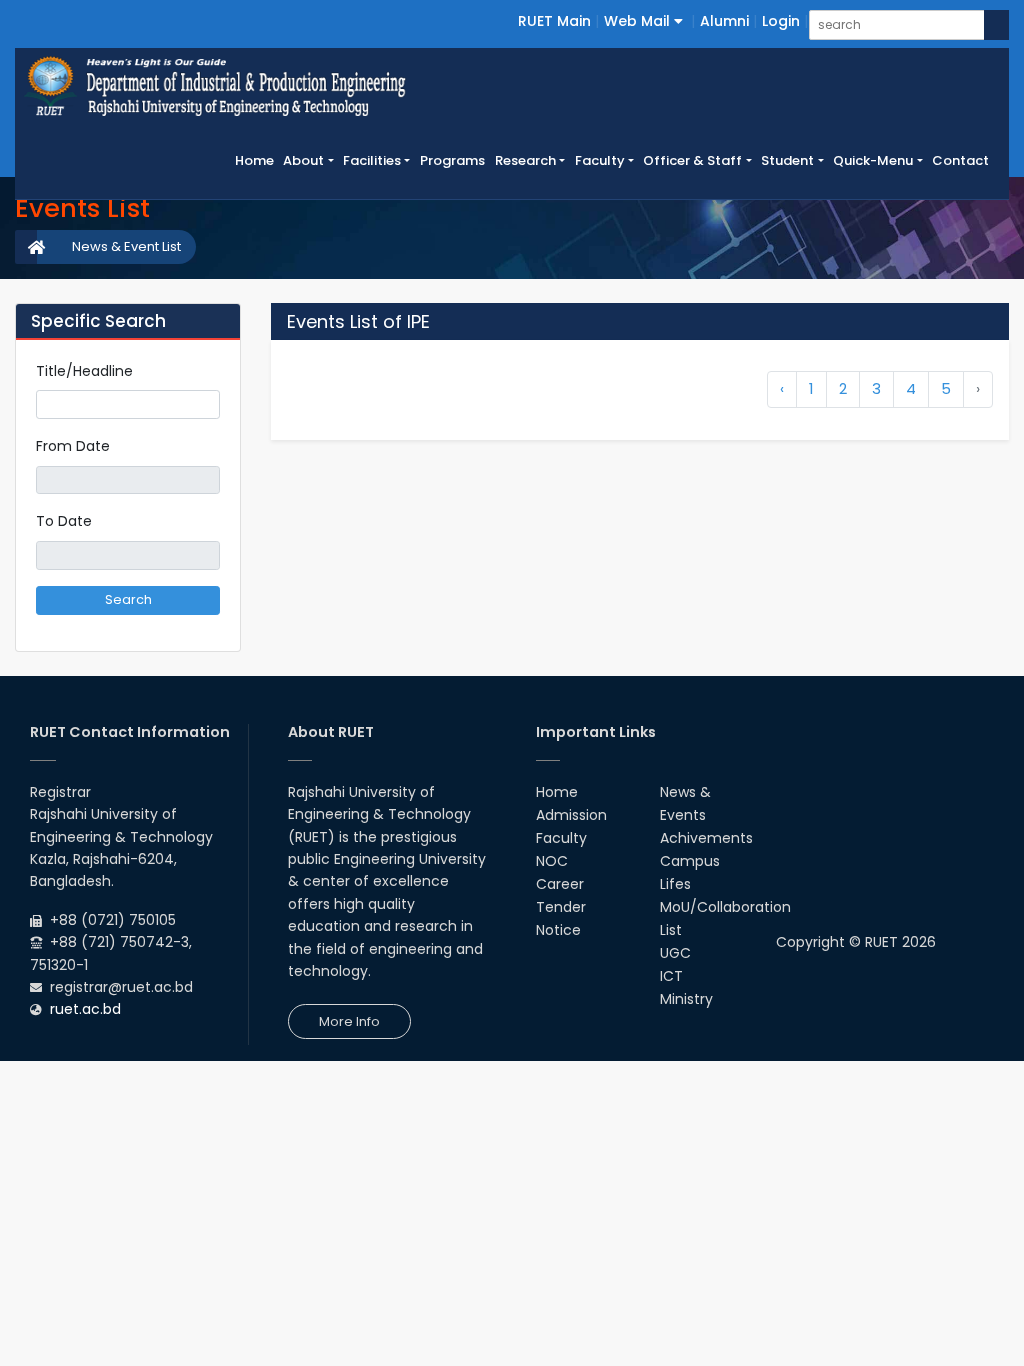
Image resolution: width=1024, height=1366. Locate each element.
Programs (452, 160)
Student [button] (787, 160)
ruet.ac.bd (85, 1009)
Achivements (706, 838)
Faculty (561, 838)
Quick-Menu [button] (873, 160)
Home (257, 160)
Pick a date (212, 480)
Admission (571, 815)
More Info (349, 1021)
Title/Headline (84, 371)
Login (781, 21)
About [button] (303, 160)
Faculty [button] (600, 160)
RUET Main (554, 21)
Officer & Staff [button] (692, 160)
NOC (552, 861)
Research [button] (525, 160)
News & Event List (126, 246)
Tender (561, 907)
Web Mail (639, 21)
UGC (675, 953)
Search (128, 599)
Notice (558, 930)
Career (560, 884)
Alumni (724, 21)
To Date (64, 521)
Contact (960, 160)
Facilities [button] (372, 160)
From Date (73, 446)
